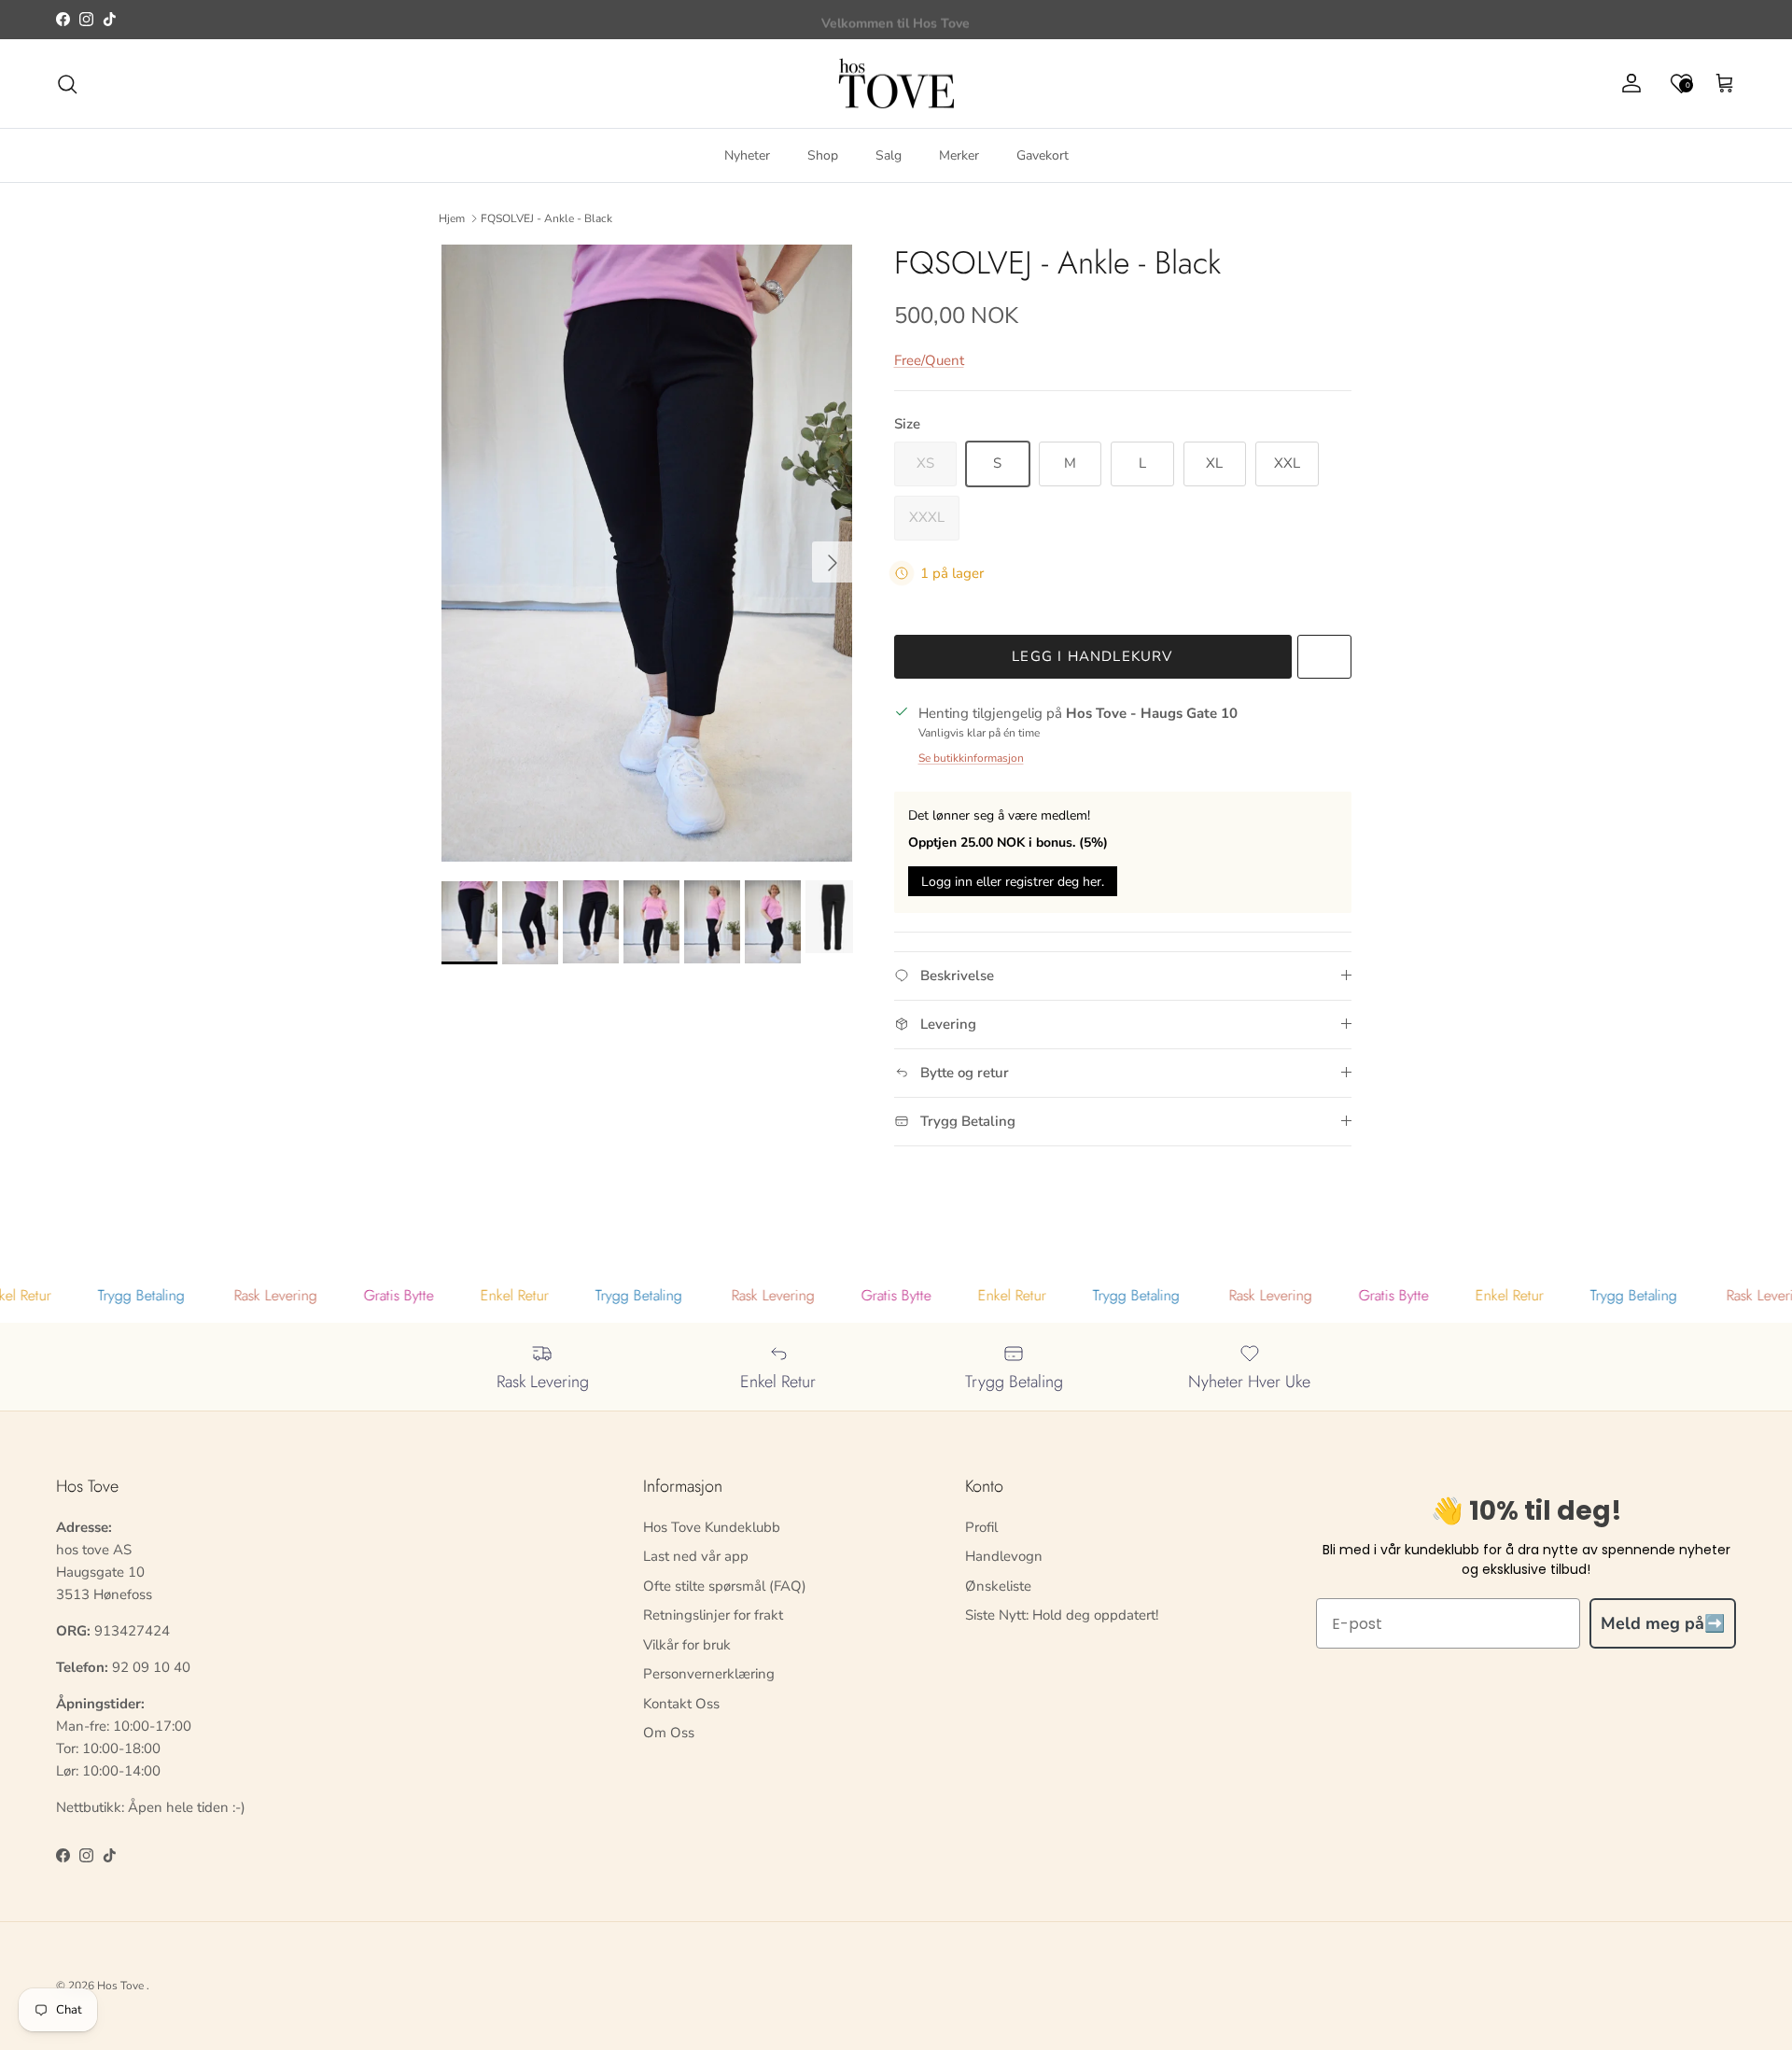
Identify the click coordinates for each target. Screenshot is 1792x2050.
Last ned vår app (696, 1556)
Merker (959, 155)
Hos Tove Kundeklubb (712, 1527)
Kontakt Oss (681, 1704)
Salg (889, 155)
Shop (823, 155)
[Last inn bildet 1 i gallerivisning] (647, 553)
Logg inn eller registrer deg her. (1013, 882)
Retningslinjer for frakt (713, 1615)
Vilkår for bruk (687, 1645)
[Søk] (67, 84)
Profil (981, 1527)
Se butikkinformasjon (971, 758)
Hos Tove (120, 1986)
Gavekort (1043, 155)
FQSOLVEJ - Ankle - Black (546, 218)
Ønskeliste (998, 1586)
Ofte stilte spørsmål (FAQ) (725, 1586)
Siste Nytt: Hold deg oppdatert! (1062, 1615)
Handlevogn (1004, 1556)
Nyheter (747, 155)
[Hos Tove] (896, 84)
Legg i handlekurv (1092, 656)
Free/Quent (929, 360)
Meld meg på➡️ (1663, 1623)
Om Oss (669, 1733)
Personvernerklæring (709, 1674)
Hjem (452, 218)
